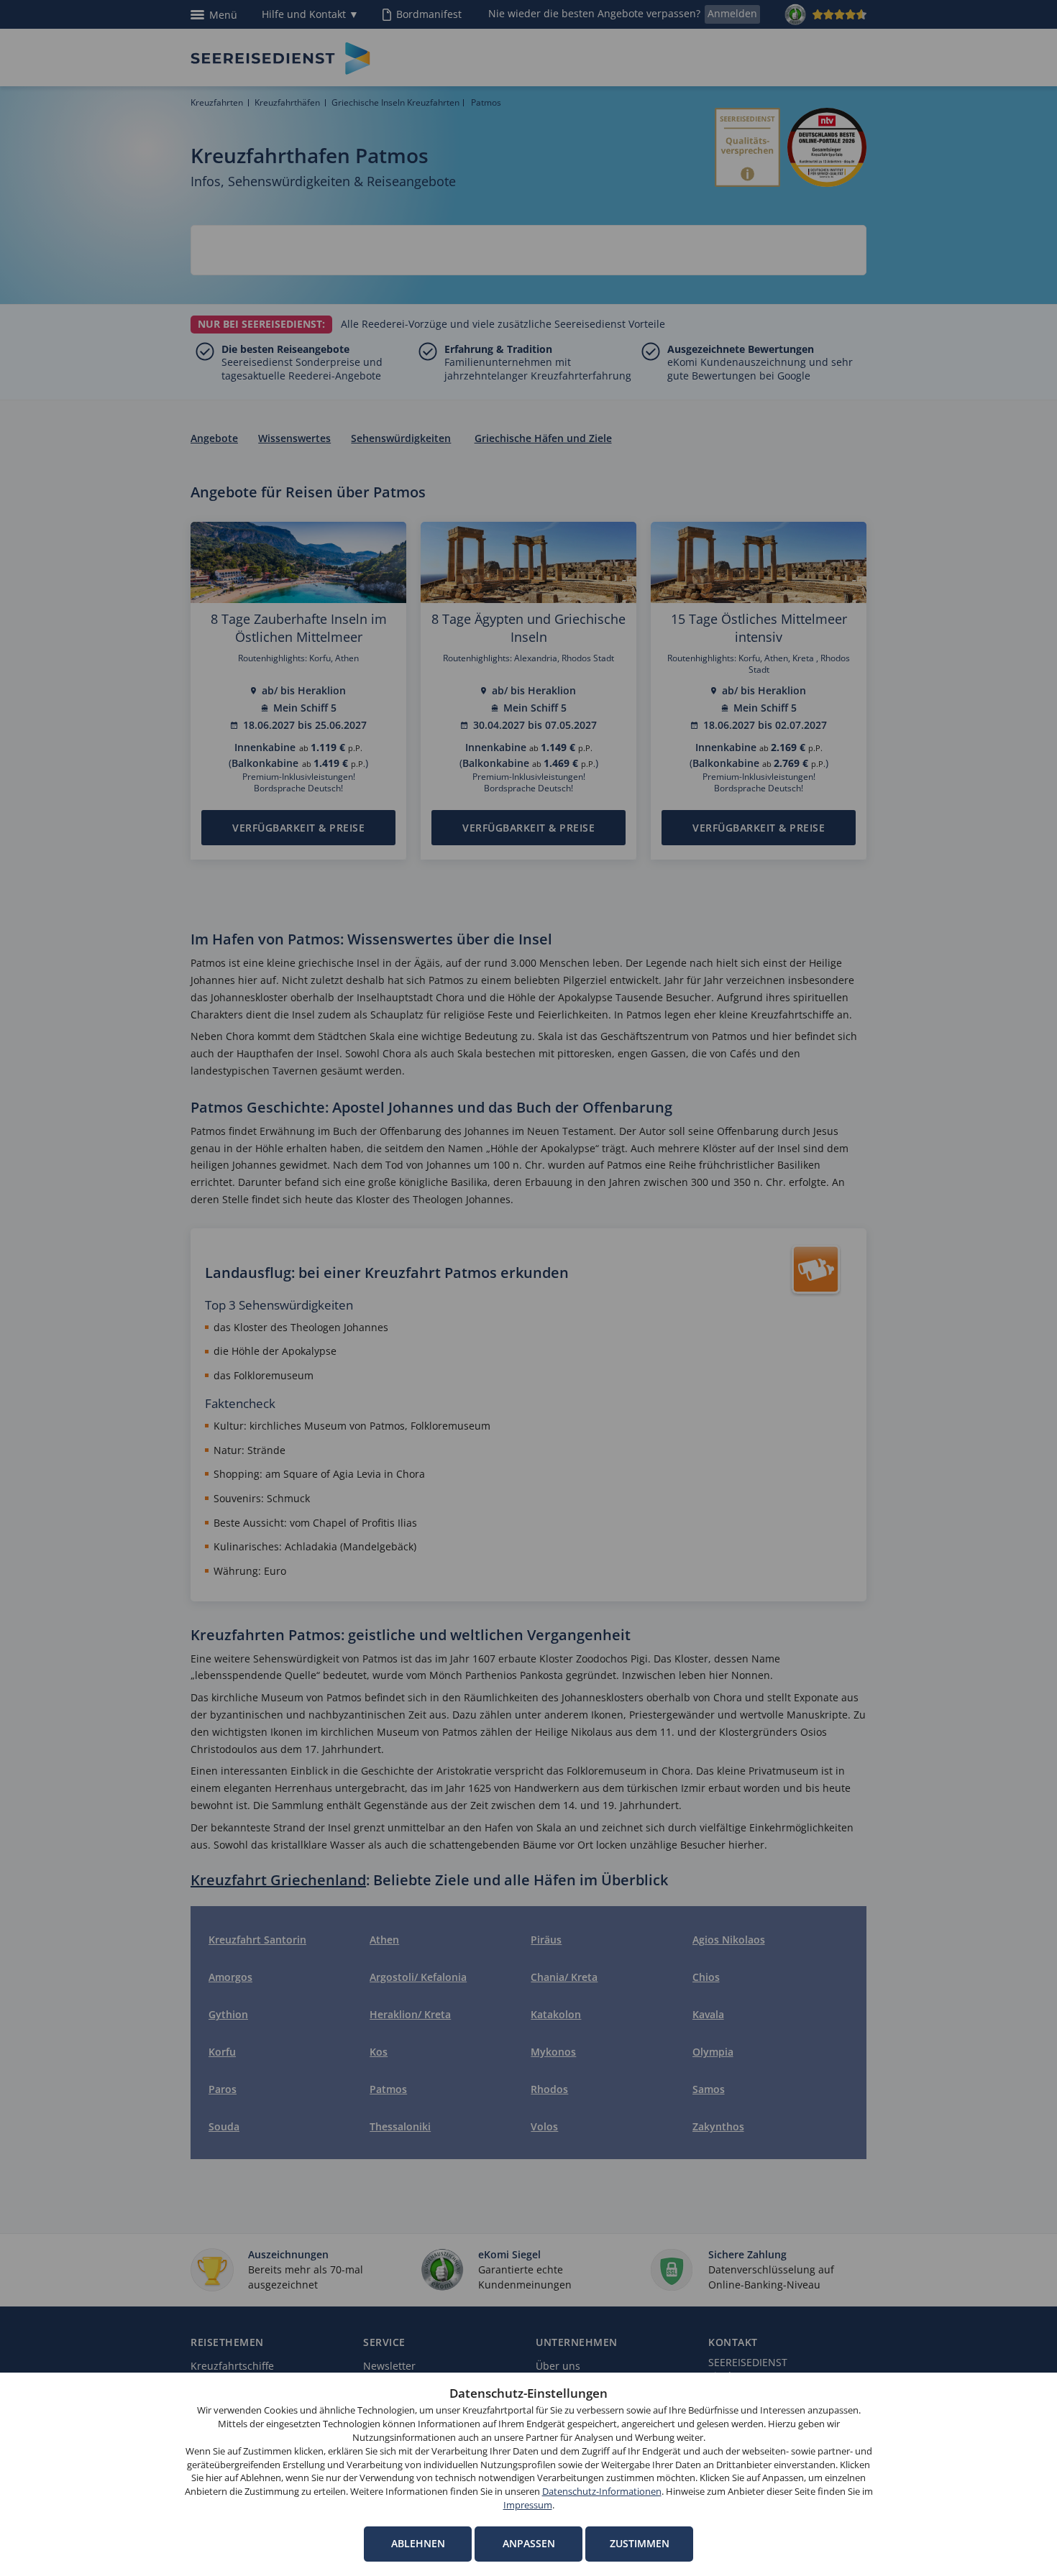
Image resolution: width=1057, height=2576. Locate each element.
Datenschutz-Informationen (602, 2492)
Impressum (528, 2505)
